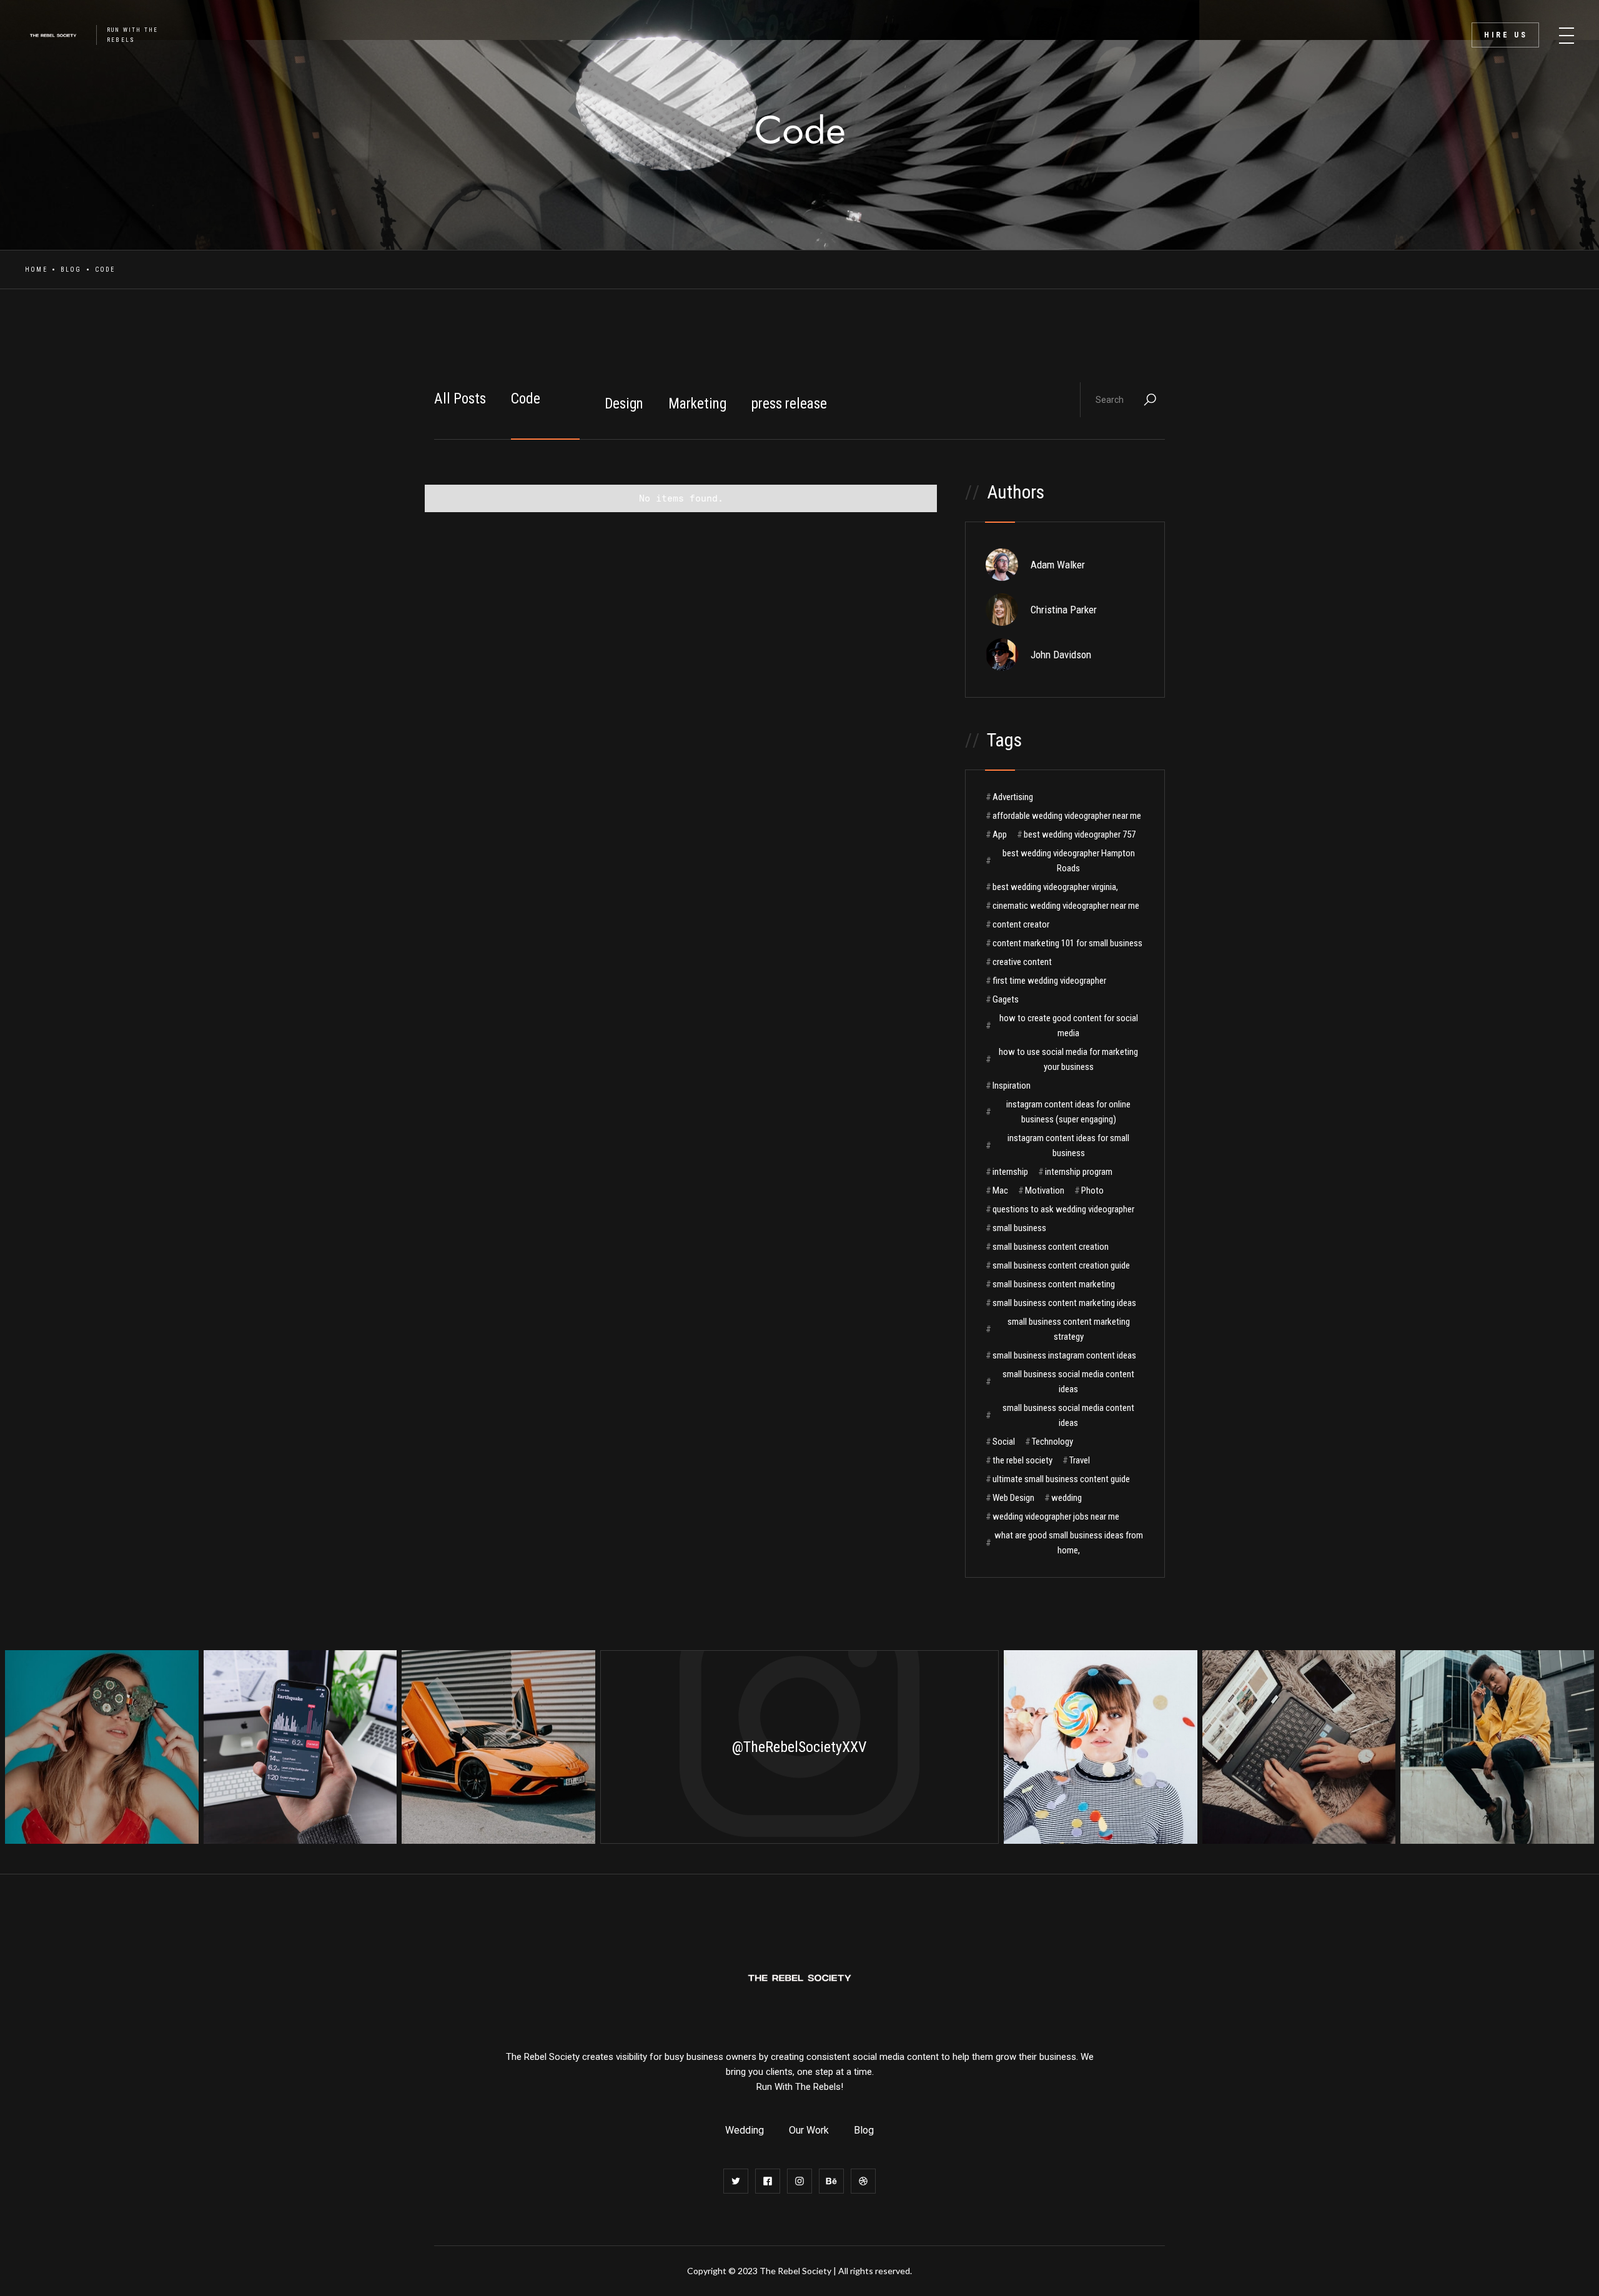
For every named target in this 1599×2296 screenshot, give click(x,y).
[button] (1567, 31)
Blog (71, 270)
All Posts (460, 399)
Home (36, 270)
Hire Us (1506, 35)
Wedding (745, 2130)
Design (624, 404)
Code (526, 399)
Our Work (809, 2130)
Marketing (697, 404)
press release (789, 404)
